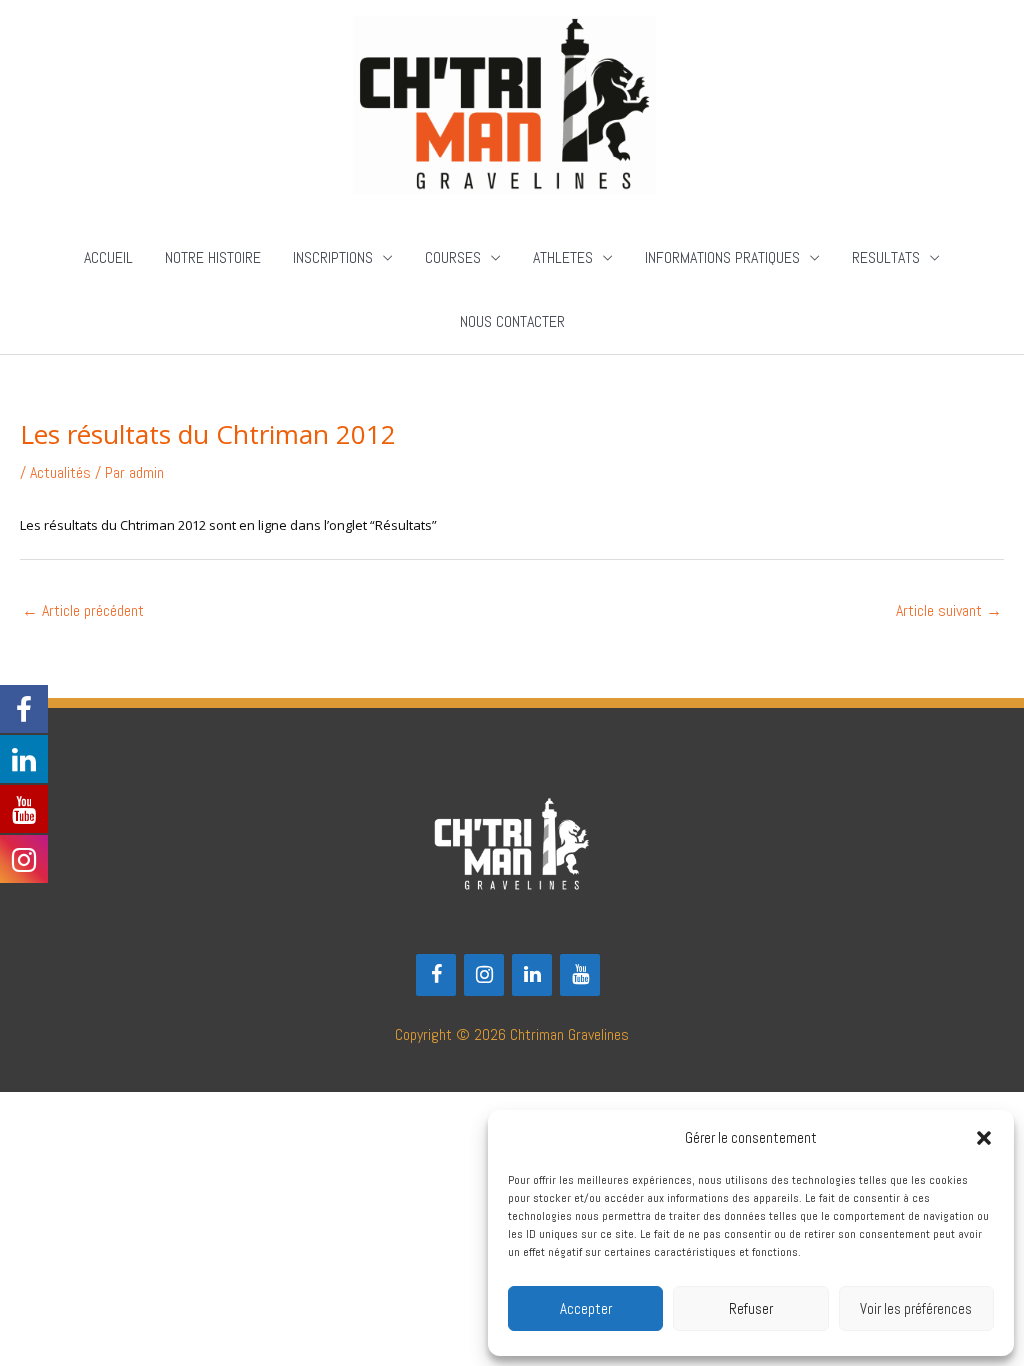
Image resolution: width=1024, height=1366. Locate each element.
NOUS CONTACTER (512, 321)
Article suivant (949, 610)
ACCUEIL (108, 257)
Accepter (586, 1308)
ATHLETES (563, 257)
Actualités (60, 472)
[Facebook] (436, 975)
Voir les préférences (916, 1308)
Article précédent (83, 610)
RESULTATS (886, 257)
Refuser (751, 1308)
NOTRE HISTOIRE (213, 257)
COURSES (453, 257)
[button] (984, 1138)
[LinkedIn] (532, 975)
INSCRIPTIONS (333, 257)
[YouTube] (580, 975)
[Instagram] (484, 975)
